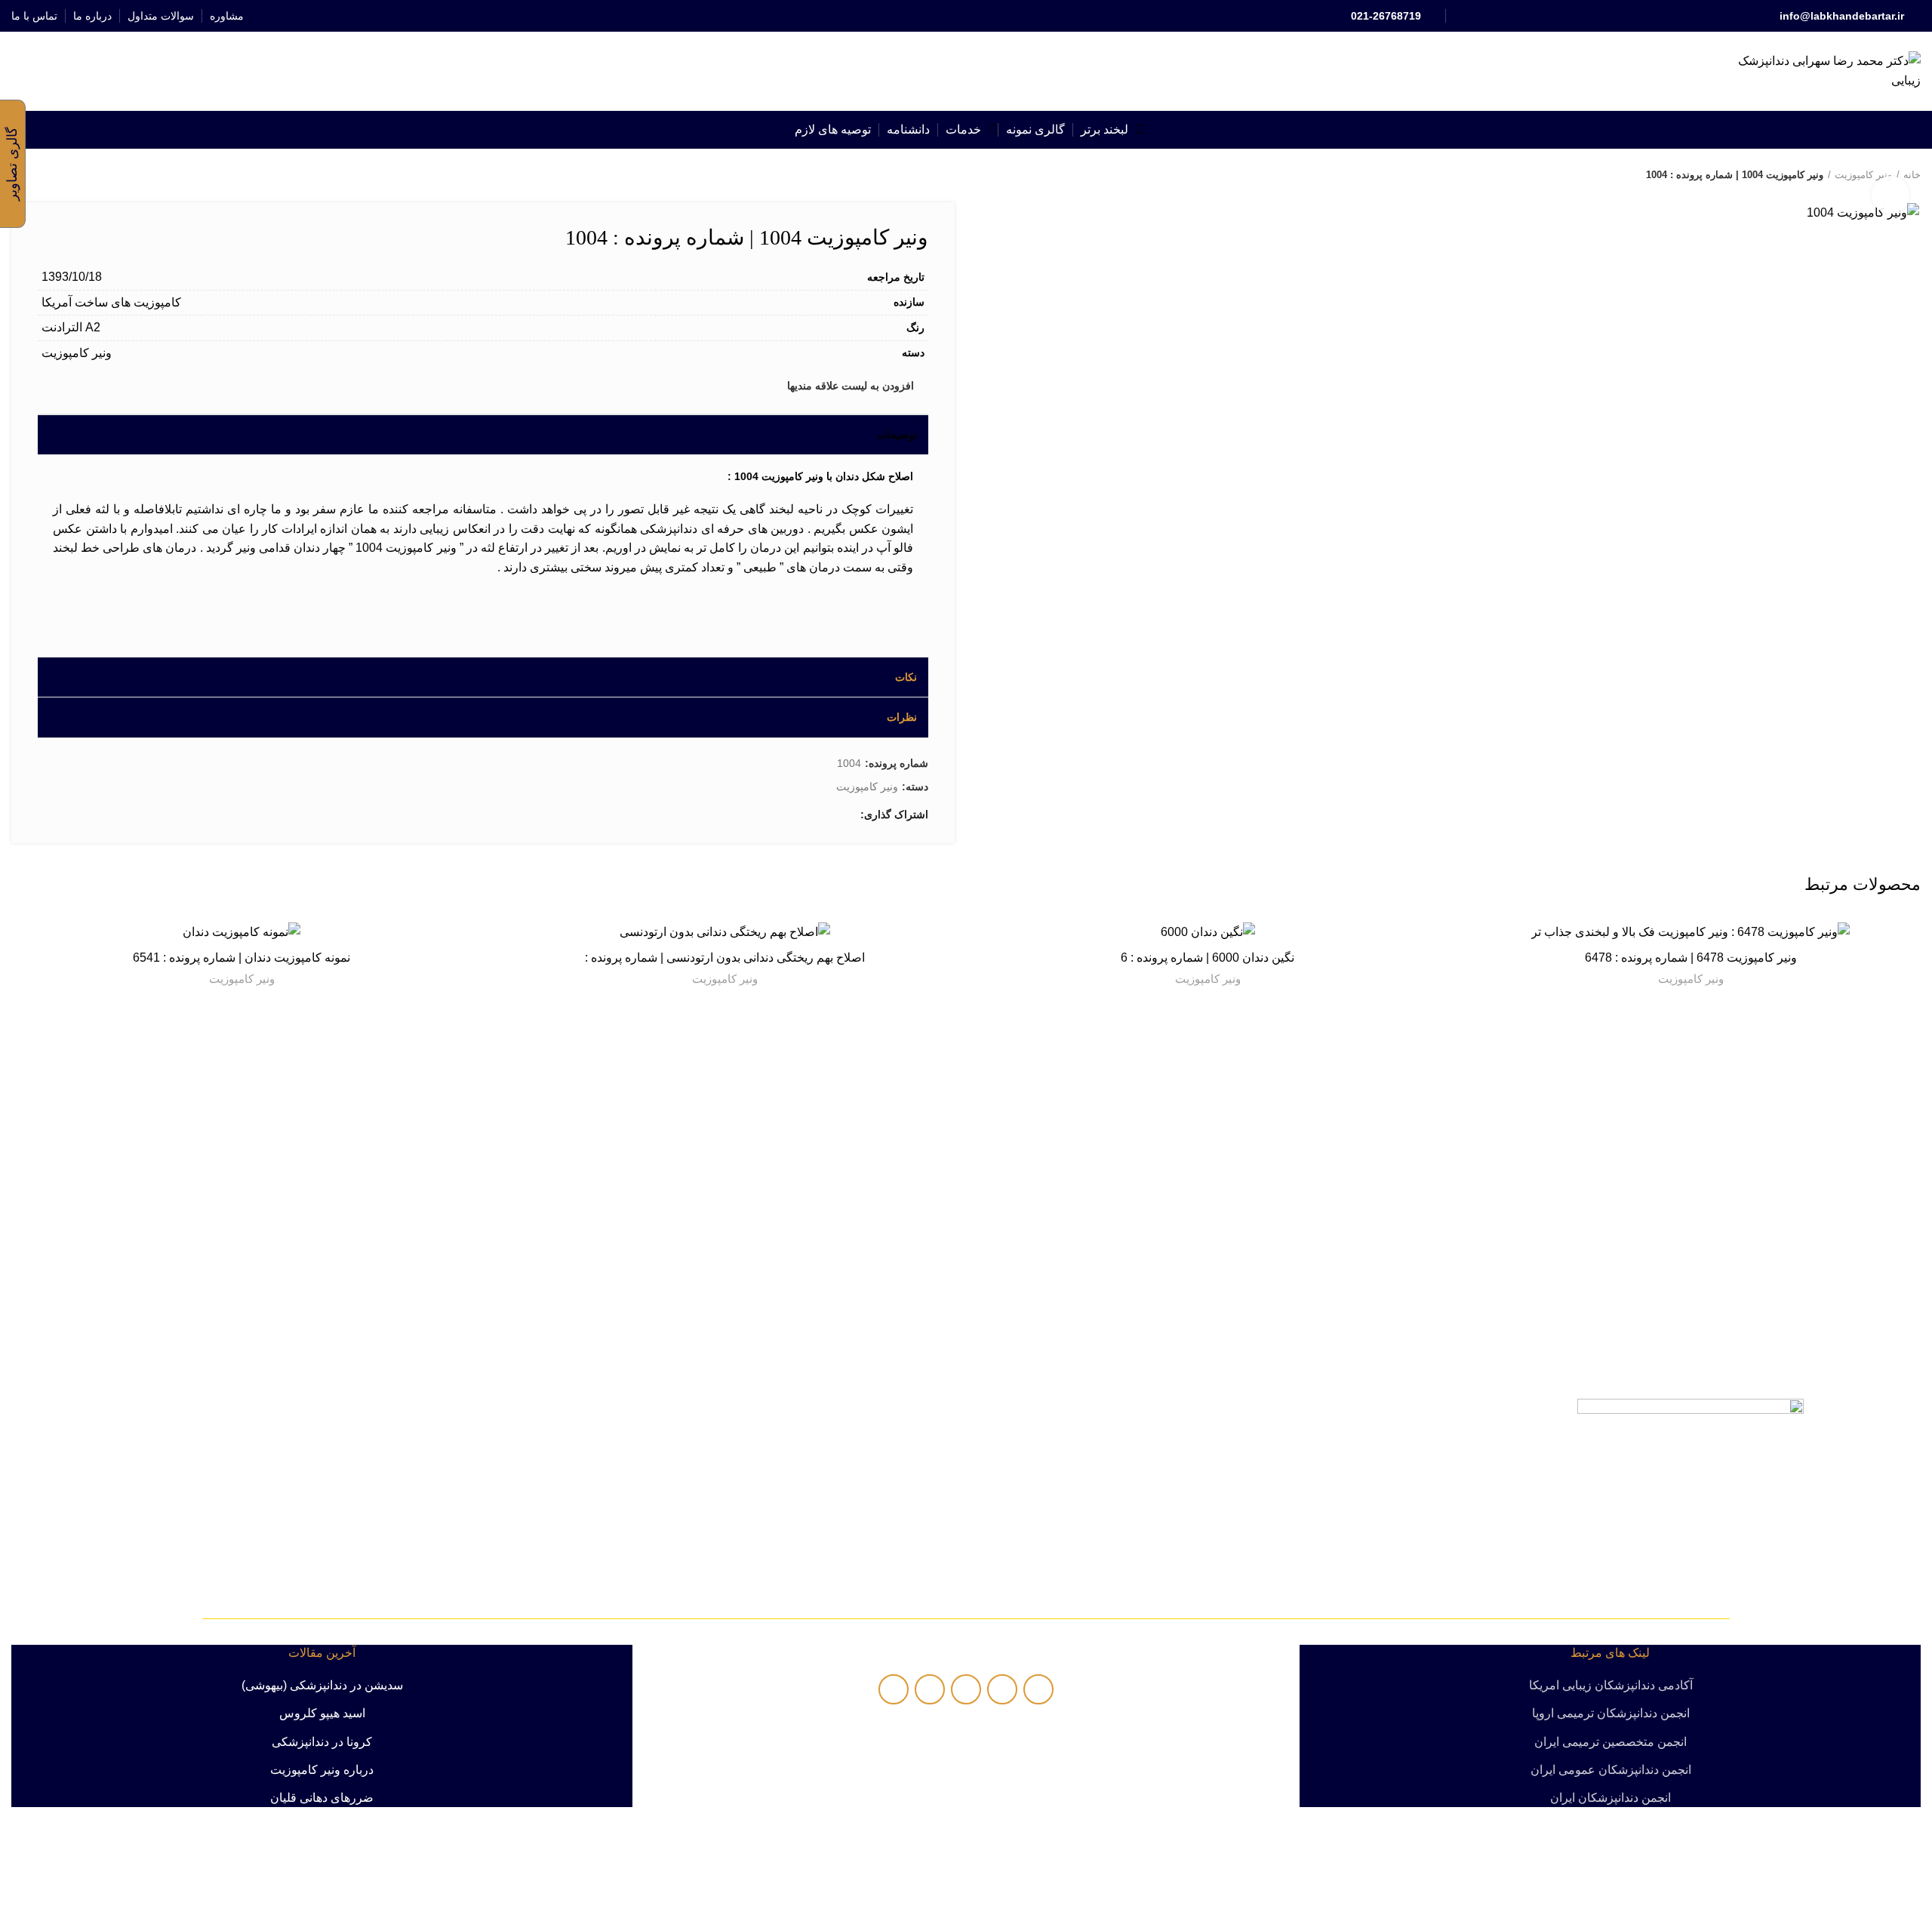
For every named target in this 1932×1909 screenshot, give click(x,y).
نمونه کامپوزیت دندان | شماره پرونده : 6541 (241, 958)
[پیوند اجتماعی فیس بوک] (1001, 16)
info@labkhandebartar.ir (1842, 16)
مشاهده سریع (1472, 980)
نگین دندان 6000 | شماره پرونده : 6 (1207, 958)
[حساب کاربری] (59, 71)
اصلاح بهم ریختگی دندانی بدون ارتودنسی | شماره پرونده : (725, 958)
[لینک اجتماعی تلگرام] (932, 16)
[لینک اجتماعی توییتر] (984, 16)
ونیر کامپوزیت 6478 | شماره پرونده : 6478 (1691, 958)
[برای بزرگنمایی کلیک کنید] (1890, 195)
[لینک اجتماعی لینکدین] (966, 16)
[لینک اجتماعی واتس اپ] (949, 16)
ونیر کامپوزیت (1691, 979)
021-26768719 (1386, 16)
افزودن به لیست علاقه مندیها (1472, 946)
